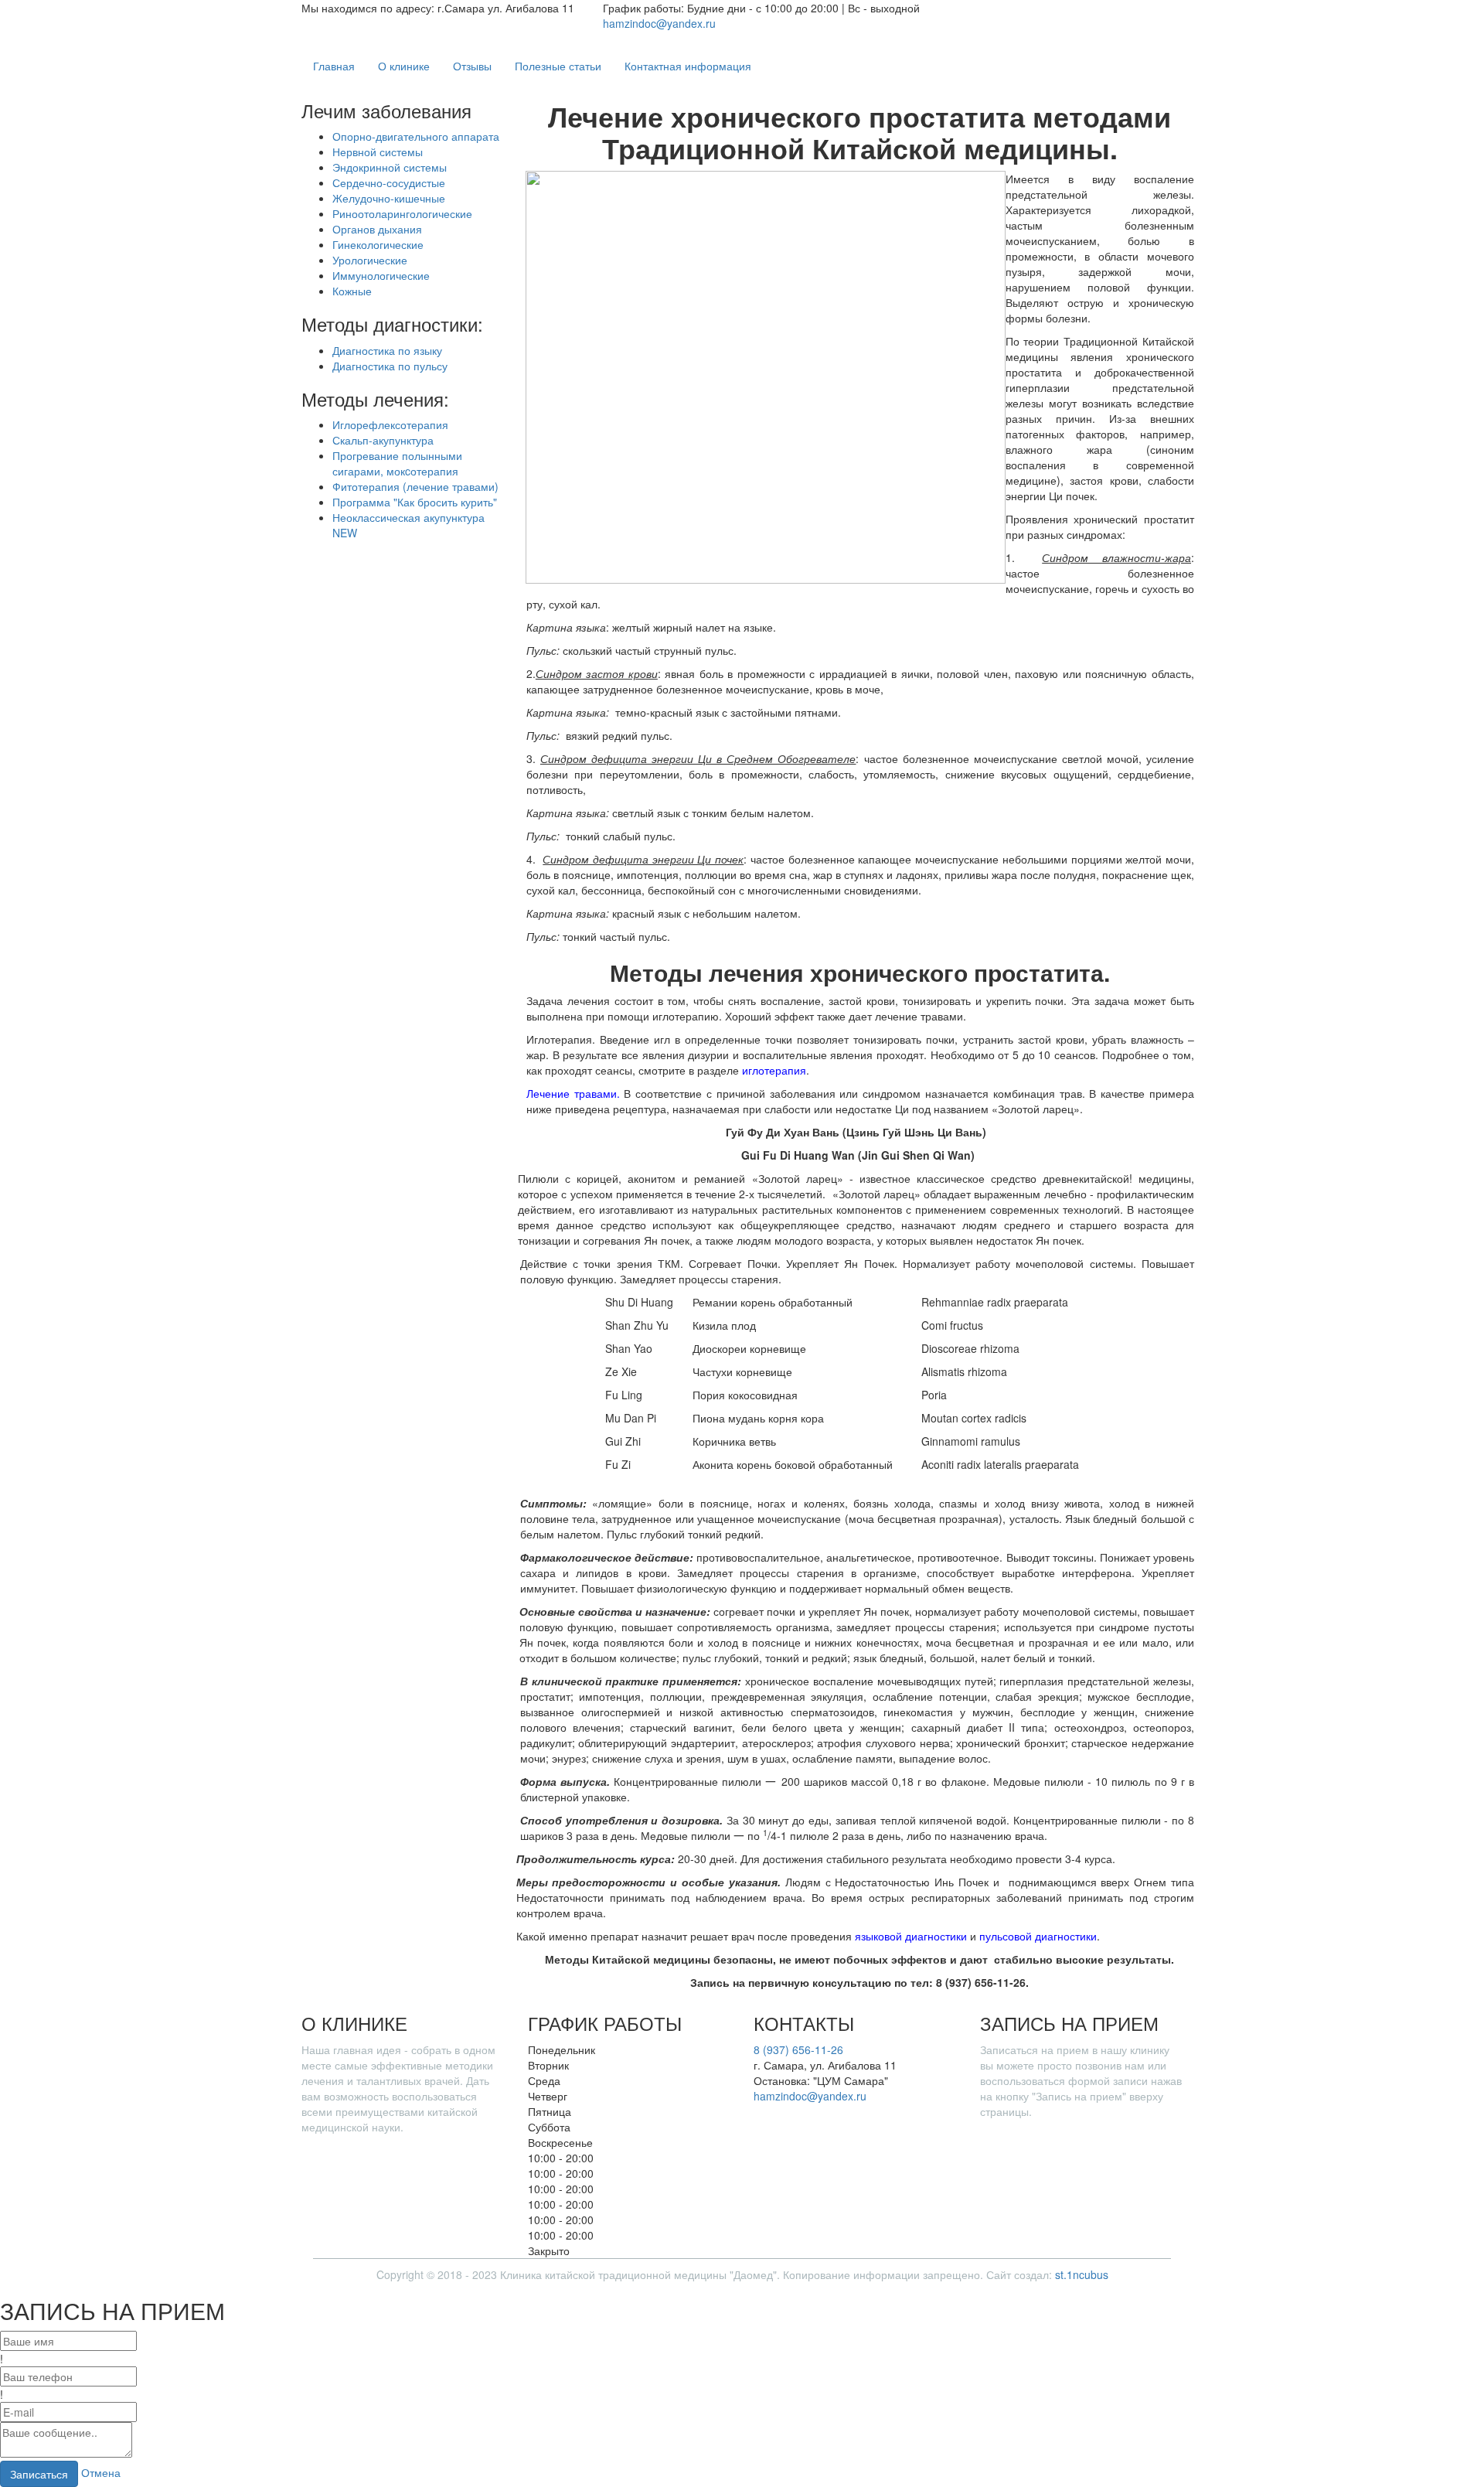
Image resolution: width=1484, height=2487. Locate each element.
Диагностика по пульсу (390, 366)
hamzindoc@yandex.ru (659, 23)
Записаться (39, 2474)
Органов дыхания (377, 229)
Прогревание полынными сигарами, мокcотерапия (397, 463)
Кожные (352, 291)
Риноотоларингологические (402, 213)
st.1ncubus (1082, 2274)
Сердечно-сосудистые (389, 182)
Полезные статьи (558, 66)
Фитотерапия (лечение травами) (415, 486)
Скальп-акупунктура (383, 440)
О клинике (404, 66)
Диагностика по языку (387, 350)
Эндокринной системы (390, 167)
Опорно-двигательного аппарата (416, 136)
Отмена (101, 2472)
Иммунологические (381, 275)
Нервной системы (378, 152)
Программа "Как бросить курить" (415, 502)
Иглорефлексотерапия (390, 424)
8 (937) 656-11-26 (798, 2049)
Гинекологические (378, 244)
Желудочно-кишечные (389, 198)
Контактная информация (688, 66)
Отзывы (472, 66)
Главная (334, 66)
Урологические (370, 260)
